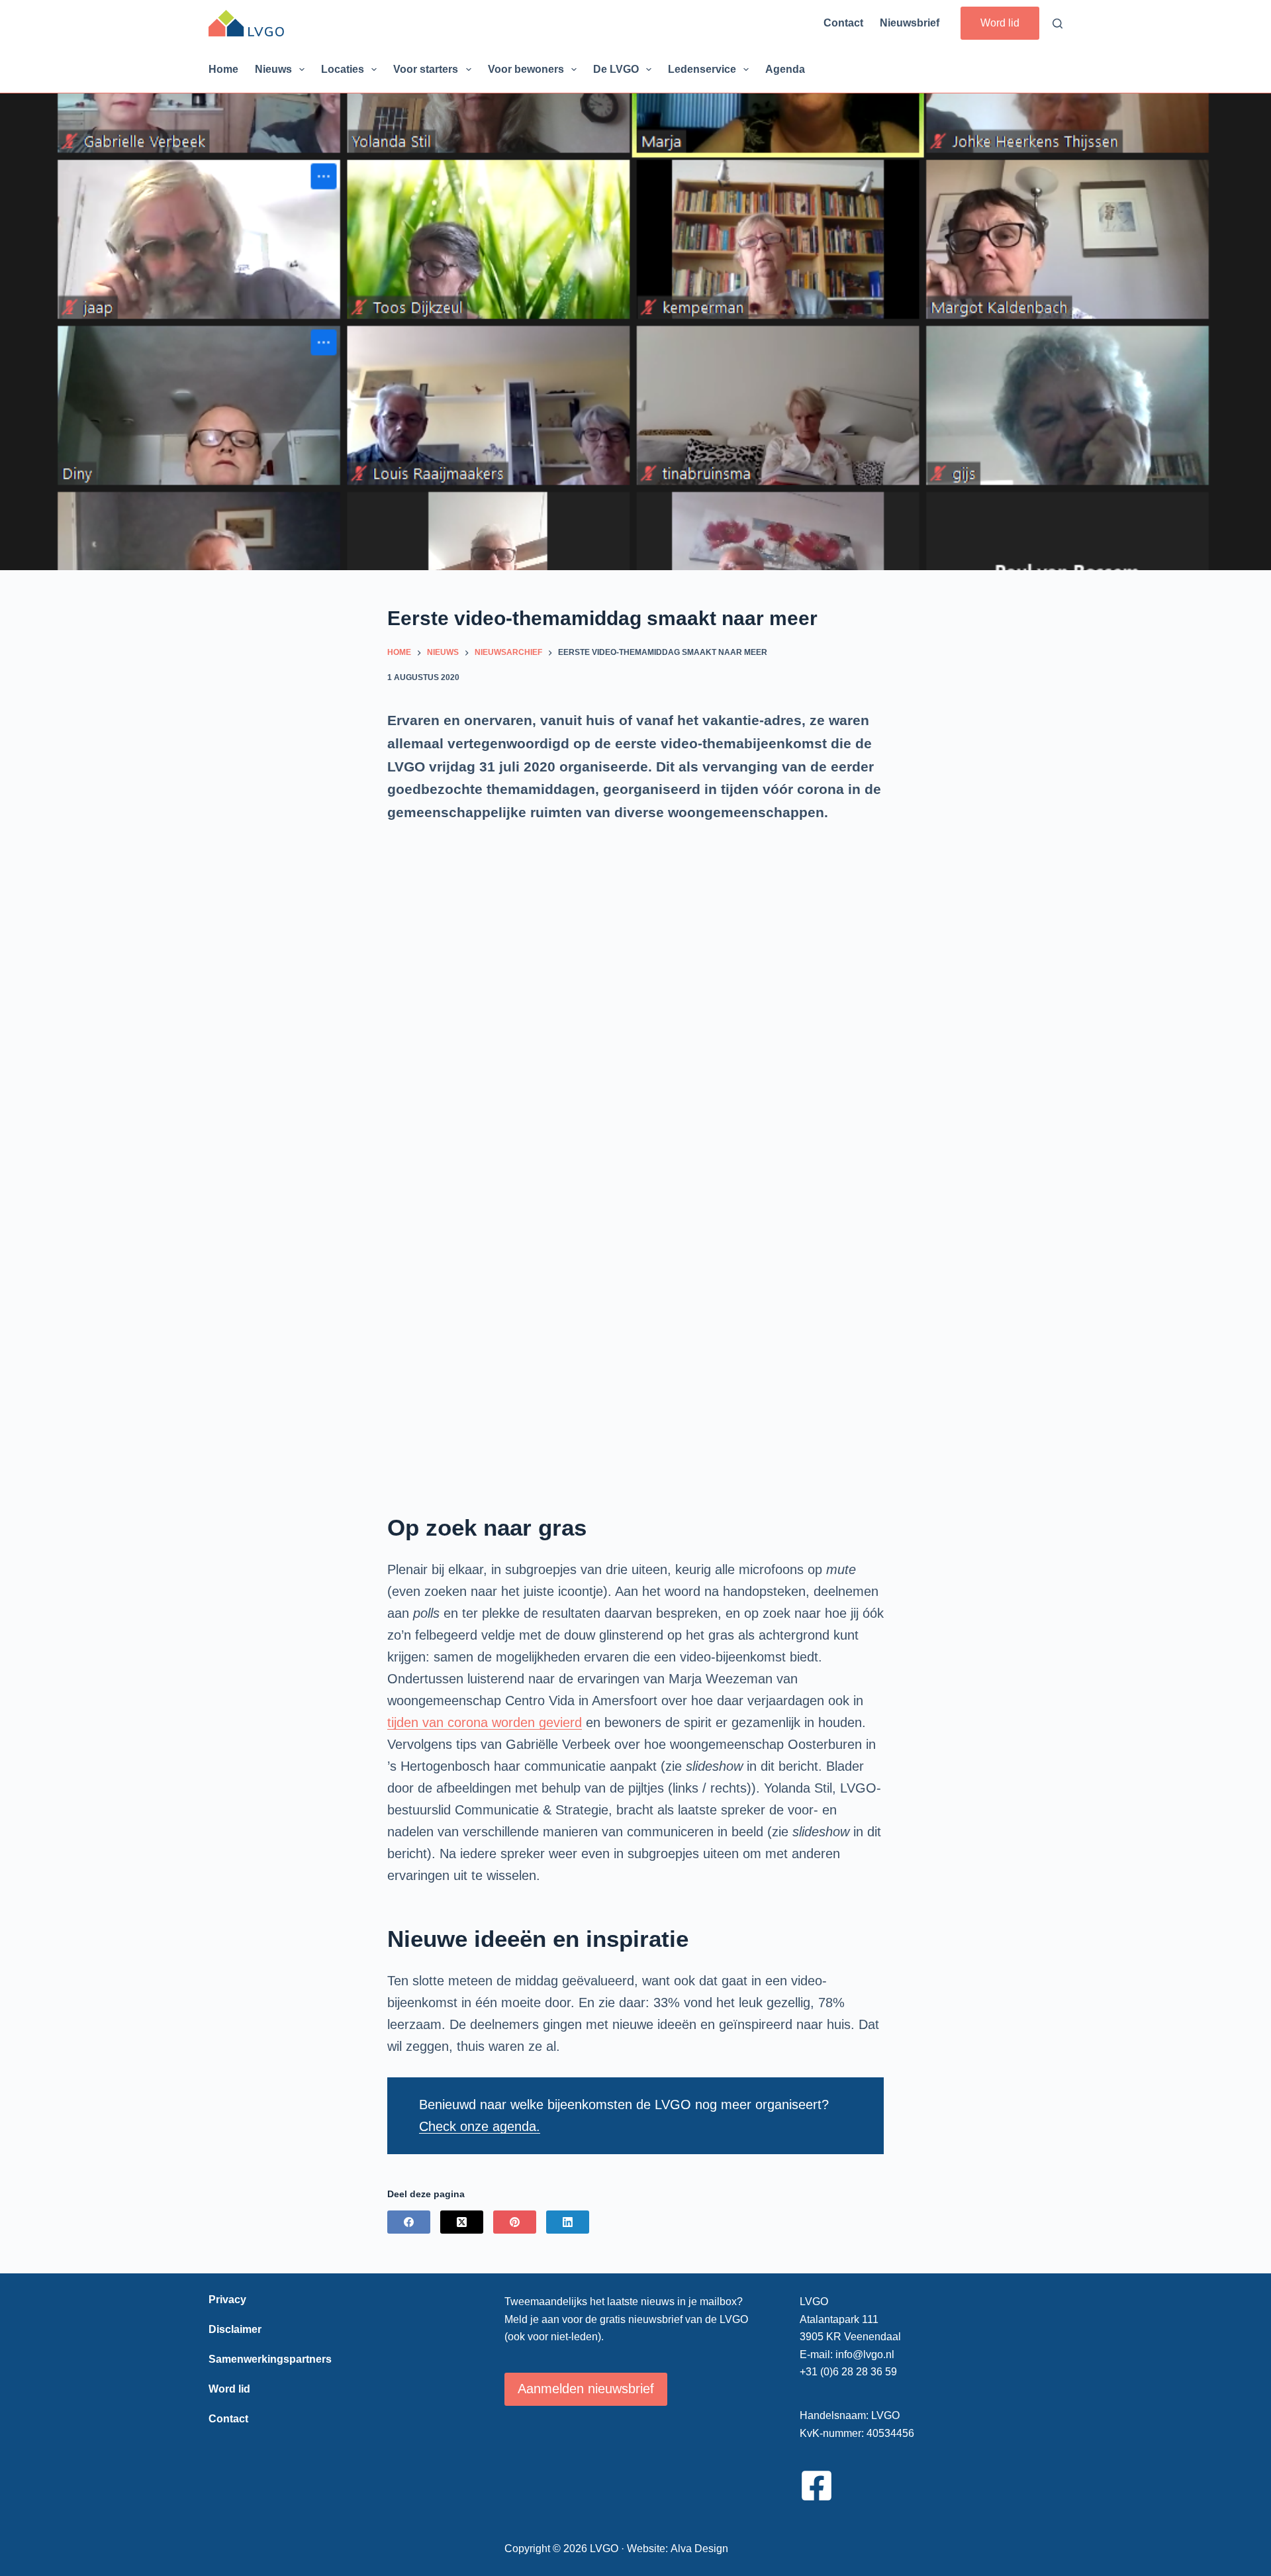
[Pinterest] (515, 2222)
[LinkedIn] (568, 2222)
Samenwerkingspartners (270, 2359)
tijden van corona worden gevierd (485, 1722)
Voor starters (426, 69)
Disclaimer (235, 2329)
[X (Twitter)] (462, 2222)
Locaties (343, 69)
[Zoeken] (1058, 24)
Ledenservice (702, 69)
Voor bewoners (526, 69)
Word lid (1000, 23)
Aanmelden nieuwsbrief (586, 2389)
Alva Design (699, 2549)
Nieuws (273, 69)
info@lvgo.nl (865, 2354)
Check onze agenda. (480, 2126)
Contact (843, 23)
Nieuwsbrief (910, 23)
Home (223, 69)
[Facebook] (409, 2222)
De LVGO (616, 69)
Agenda (785, 69)
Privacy (227, 2300)
